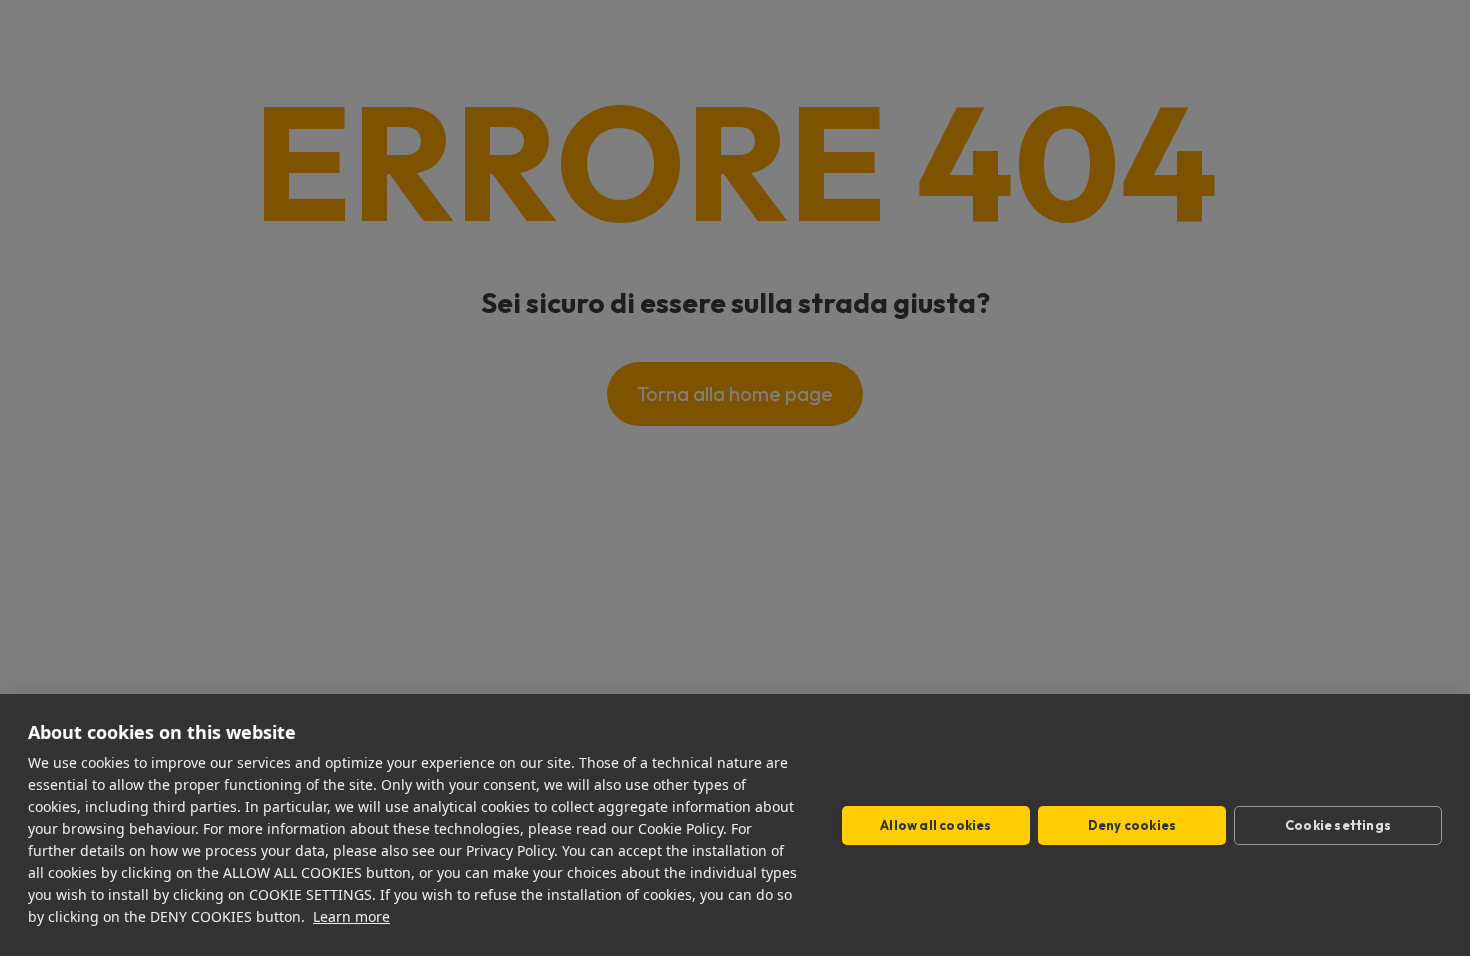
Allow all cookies (935, 825)
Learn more (351, 916)
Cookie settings (1338, 825)
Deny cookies (1132, 825)
